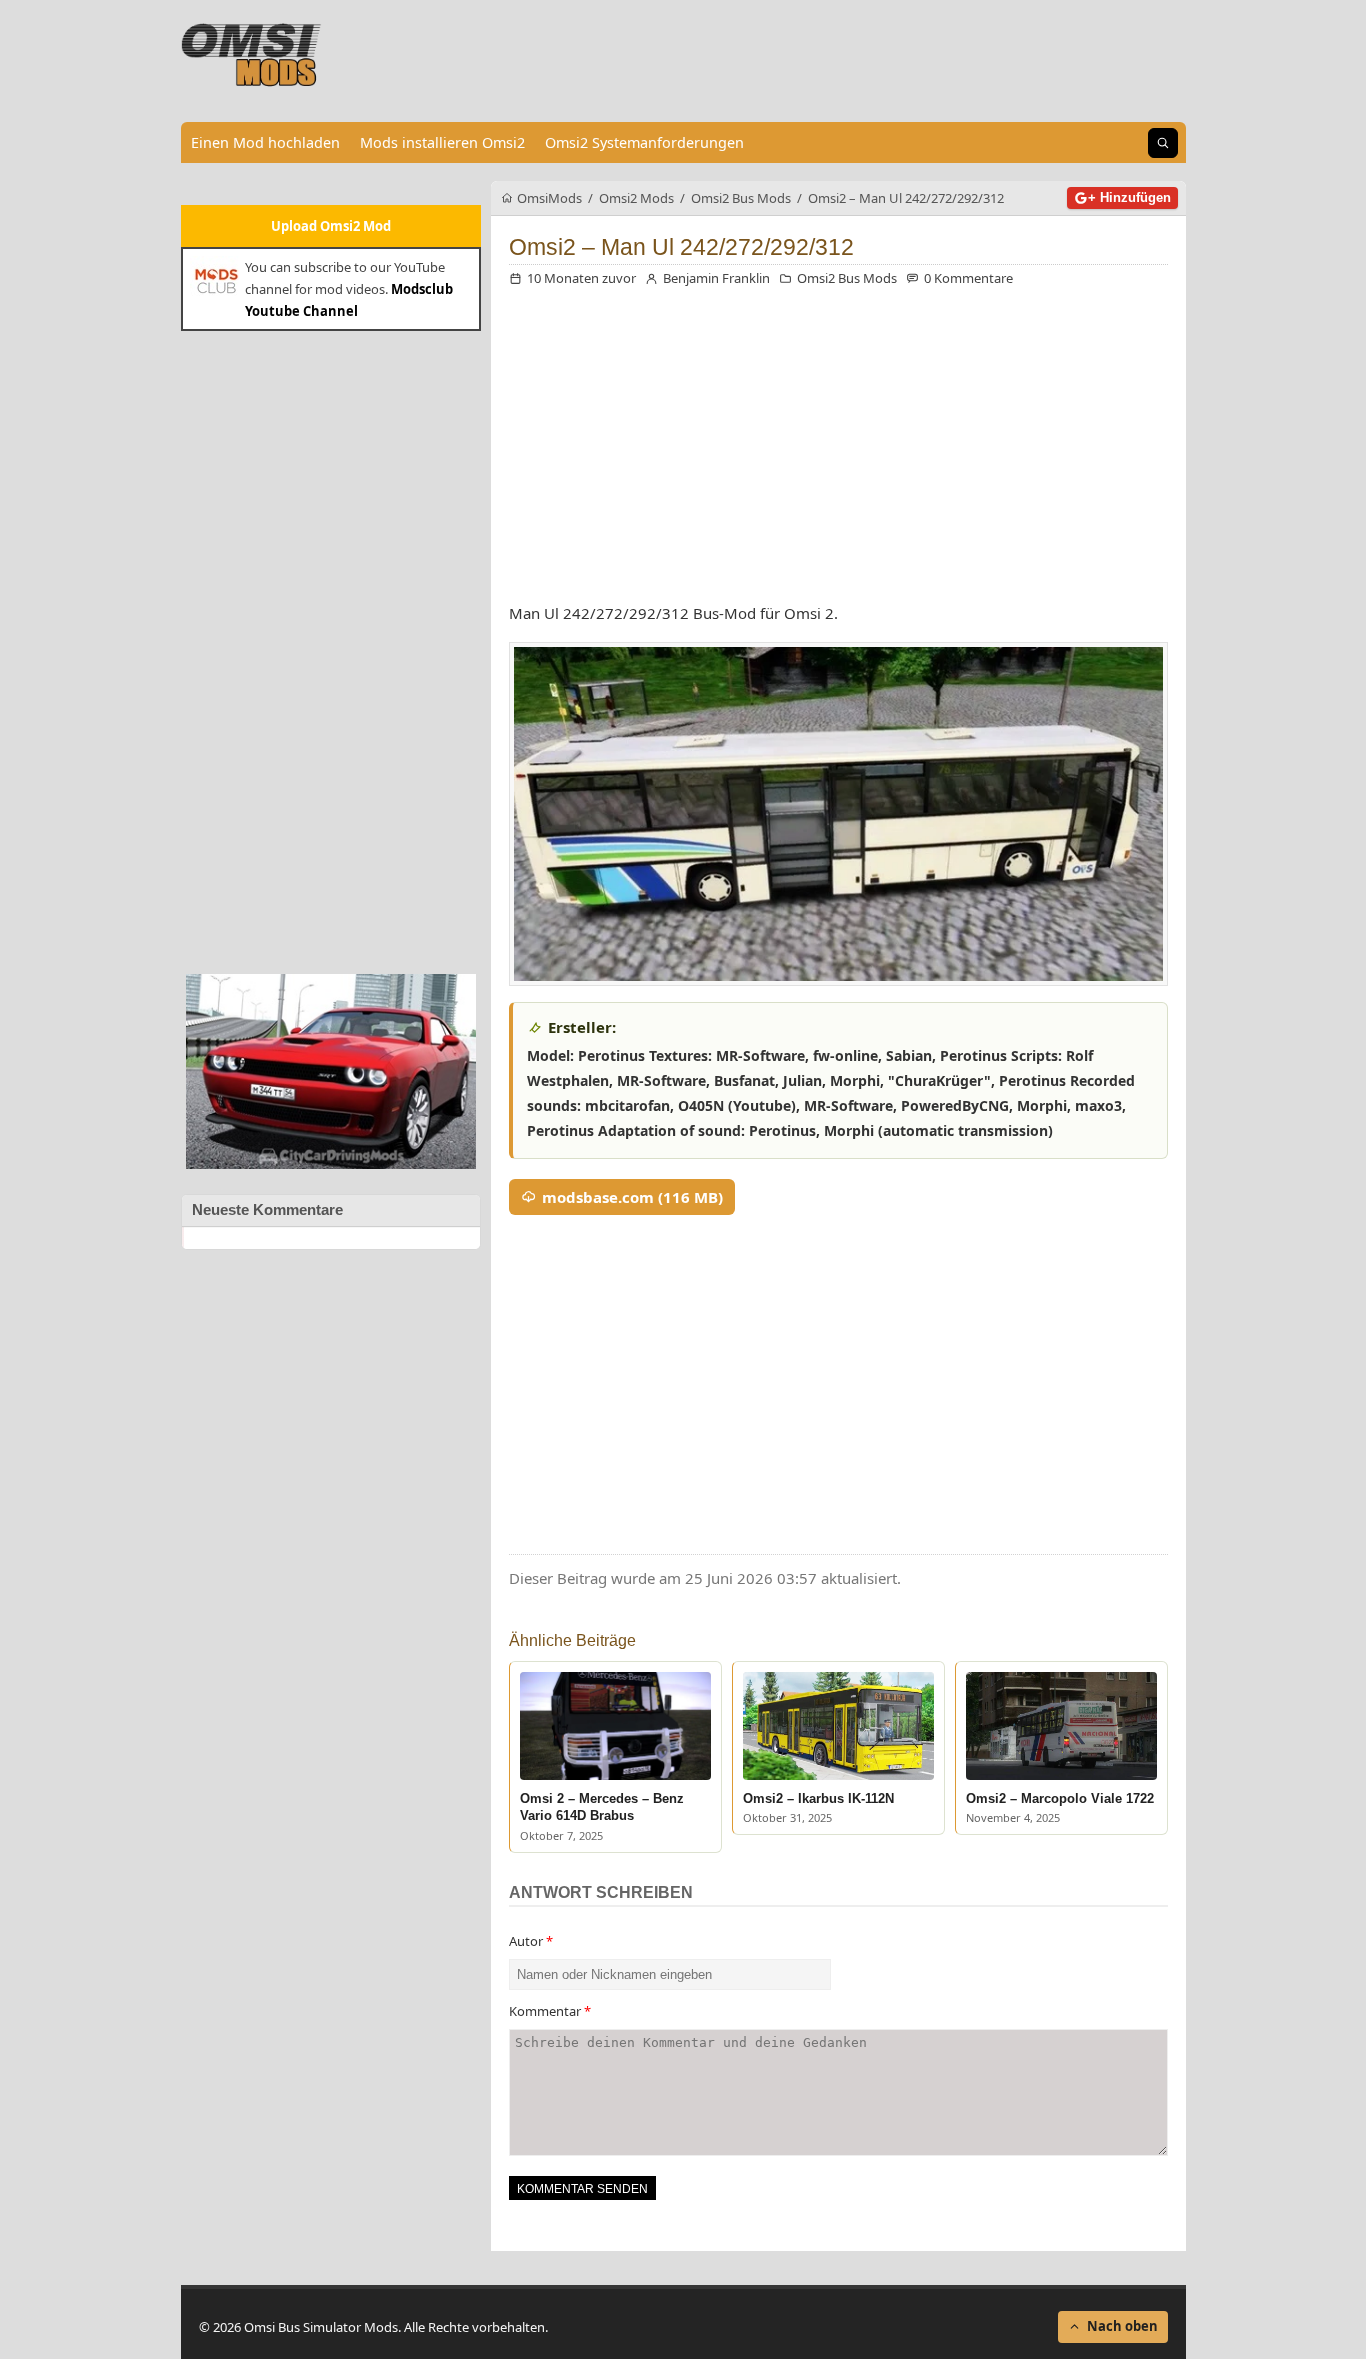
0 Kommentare (968, 278)
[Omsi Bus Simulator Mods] (252, 55)
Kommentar (550, 2011)
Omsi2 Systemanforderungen (644, 142)
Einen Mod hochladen (265, 142)
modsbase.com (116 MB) (632, 1197)
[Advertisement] (331, 650)
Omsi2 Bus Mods (847, 278)
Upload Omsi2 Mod (331, 226)
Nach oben (1122, 2326)
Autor (531, 1941)
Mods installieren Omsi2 (442, 142)
